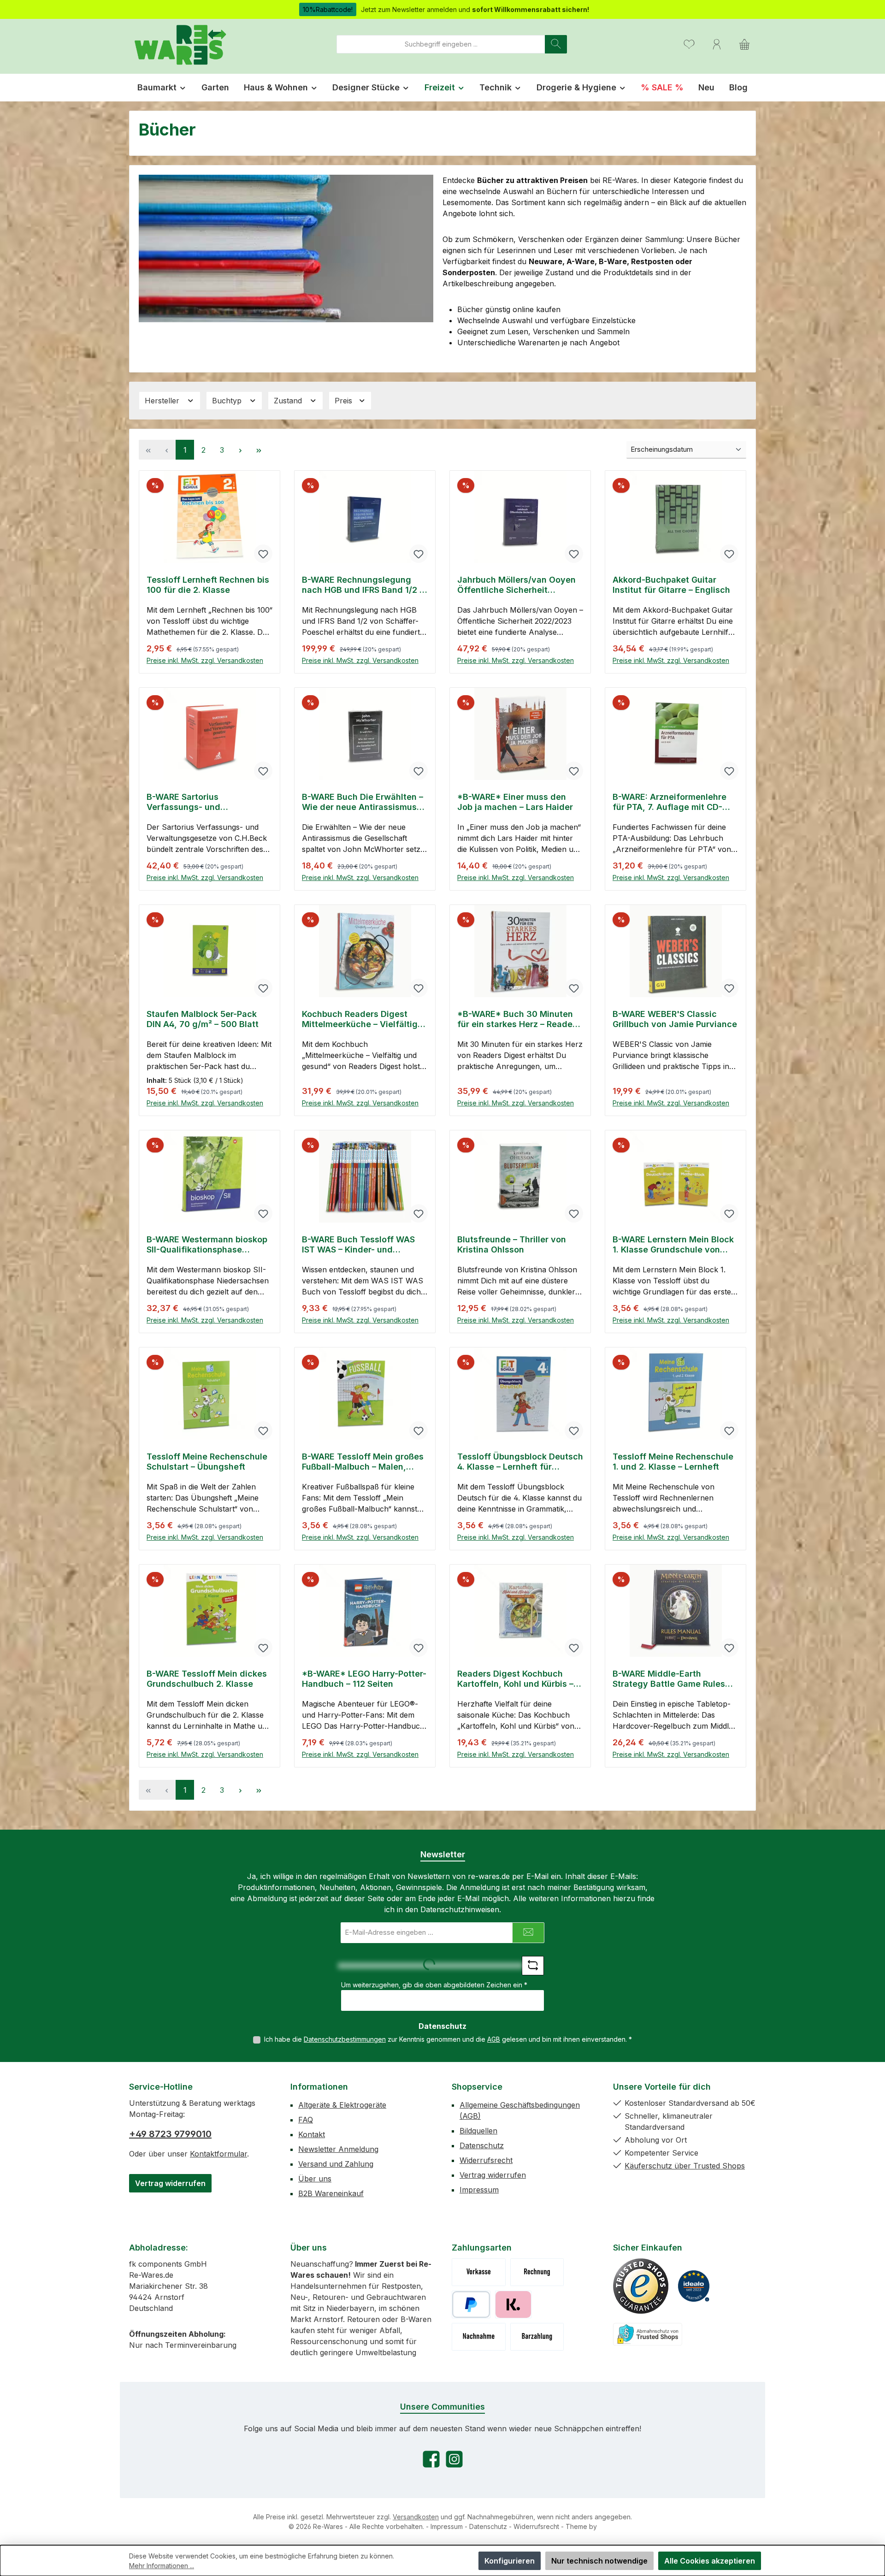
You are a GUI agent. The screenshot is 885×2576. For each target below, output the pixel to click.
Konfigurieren (510, 2561)
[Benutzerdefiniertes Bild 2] (694, 2286)
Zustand (289, 401)
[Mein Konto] (717, 44)
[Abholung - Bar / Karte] (537, 2337)
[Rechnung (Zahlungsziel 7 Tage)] (537, 2272)
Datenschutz (482, 2145)
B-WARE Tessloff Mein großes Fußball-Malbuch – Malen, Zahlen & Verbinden (363, 1462)
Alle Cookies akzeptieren (710, 2561)
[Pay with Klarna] (513, 2304)
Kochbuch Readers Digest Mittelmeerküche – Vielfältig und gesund (360, 1019)
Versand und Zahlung (336, 2164)
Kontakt (312, 2134)
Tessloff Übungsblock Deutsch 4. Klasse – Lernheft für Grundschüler (520, 1462)
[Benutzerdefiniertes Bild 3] (648, 2334)
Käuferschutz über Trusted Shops (685, 2166)
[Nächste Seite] (240, 450)
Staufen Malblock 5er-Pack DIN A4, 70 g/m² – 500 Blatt (203, 1019)
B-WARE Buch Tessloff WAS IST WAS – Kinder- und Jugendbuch (358, 1245)
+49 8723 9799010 (170, 2134)
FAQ (306, 2120)
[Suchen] (556, 44)
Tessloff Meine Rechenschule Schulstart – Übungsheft (207, 1462)
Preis (345, 401)
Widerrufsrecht (486, 2160)
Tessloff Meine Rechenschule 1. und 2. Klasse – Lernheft (673, 1462)
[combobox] (441, 44)
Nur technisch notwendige (599, 2561)
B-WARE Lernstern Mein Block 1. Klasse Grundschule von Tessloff (673, 1245)
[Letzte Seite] (259, 450)
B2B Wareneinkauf (331, 2193)
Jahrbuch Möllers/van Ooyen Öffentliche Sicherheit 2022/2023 (516, 585)
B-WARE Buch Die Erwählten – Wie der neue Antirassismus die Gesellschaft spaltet (363, 802)
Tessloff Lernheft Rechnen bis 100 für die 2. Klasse (208, 585)
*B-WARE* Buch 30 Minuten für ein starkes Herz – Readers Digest (519, 1019)
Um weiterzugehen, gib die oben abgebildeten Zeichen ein (434, 1985)
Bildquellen (478, 2131)
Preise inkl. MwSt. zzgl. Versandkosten (205, 660)
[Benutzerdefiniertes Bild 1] (641, 2286)
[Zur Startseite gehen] (180, 44)
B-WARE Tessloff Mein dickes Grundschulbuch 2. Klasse (207, 1679)
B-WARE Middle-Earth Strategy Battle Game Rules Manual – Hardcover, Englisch (673, 1679)
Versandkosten (416, 2517)
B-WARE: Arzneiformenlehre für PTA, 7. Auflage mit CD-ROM (670, 802)
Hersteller (163, 401)
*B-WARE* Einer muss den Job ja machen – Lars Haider (515, 802)
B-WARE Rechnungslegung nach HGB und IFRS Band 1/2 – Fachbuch (363, 585)
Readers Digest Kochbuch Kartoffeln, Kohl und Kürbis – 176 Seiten (515, 1679)
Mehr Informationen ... (162, 2566)
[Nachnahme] (479, 2337)
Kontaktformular (218, 2154)
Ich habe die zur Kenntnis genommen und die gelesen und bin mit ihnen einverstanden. (448, 2039)
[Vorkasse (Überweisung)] (479, 2272)
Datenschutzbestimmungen (345, 2039)
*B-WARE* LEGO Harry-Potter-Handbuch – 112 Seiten (364, 1679)
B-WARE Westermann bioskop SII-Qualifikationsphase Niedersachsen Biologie (207, 1245)
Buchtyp (228, 401)
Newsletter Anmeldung (338, 2149)
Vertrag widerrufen (170, 2183)
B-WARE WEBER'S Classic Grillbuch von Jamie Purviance (675, 1019)
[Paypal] (471, 2304)
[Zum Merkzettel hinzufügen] (263, 554)
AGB (494, 2039)
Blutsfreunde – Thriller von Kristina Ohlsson (512, 1244)
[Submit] (528, 1933)
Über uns (315, 2179)
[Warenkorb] (744, 44)
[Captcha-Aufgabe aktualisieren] (533, 1966)
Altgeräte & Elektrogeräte (342, 2105)
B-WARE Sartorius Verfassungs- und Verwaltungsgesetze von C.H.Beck (198, 802)
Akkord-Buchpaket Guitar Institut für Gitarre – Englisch (671, 585)
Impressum (479, 2190)
